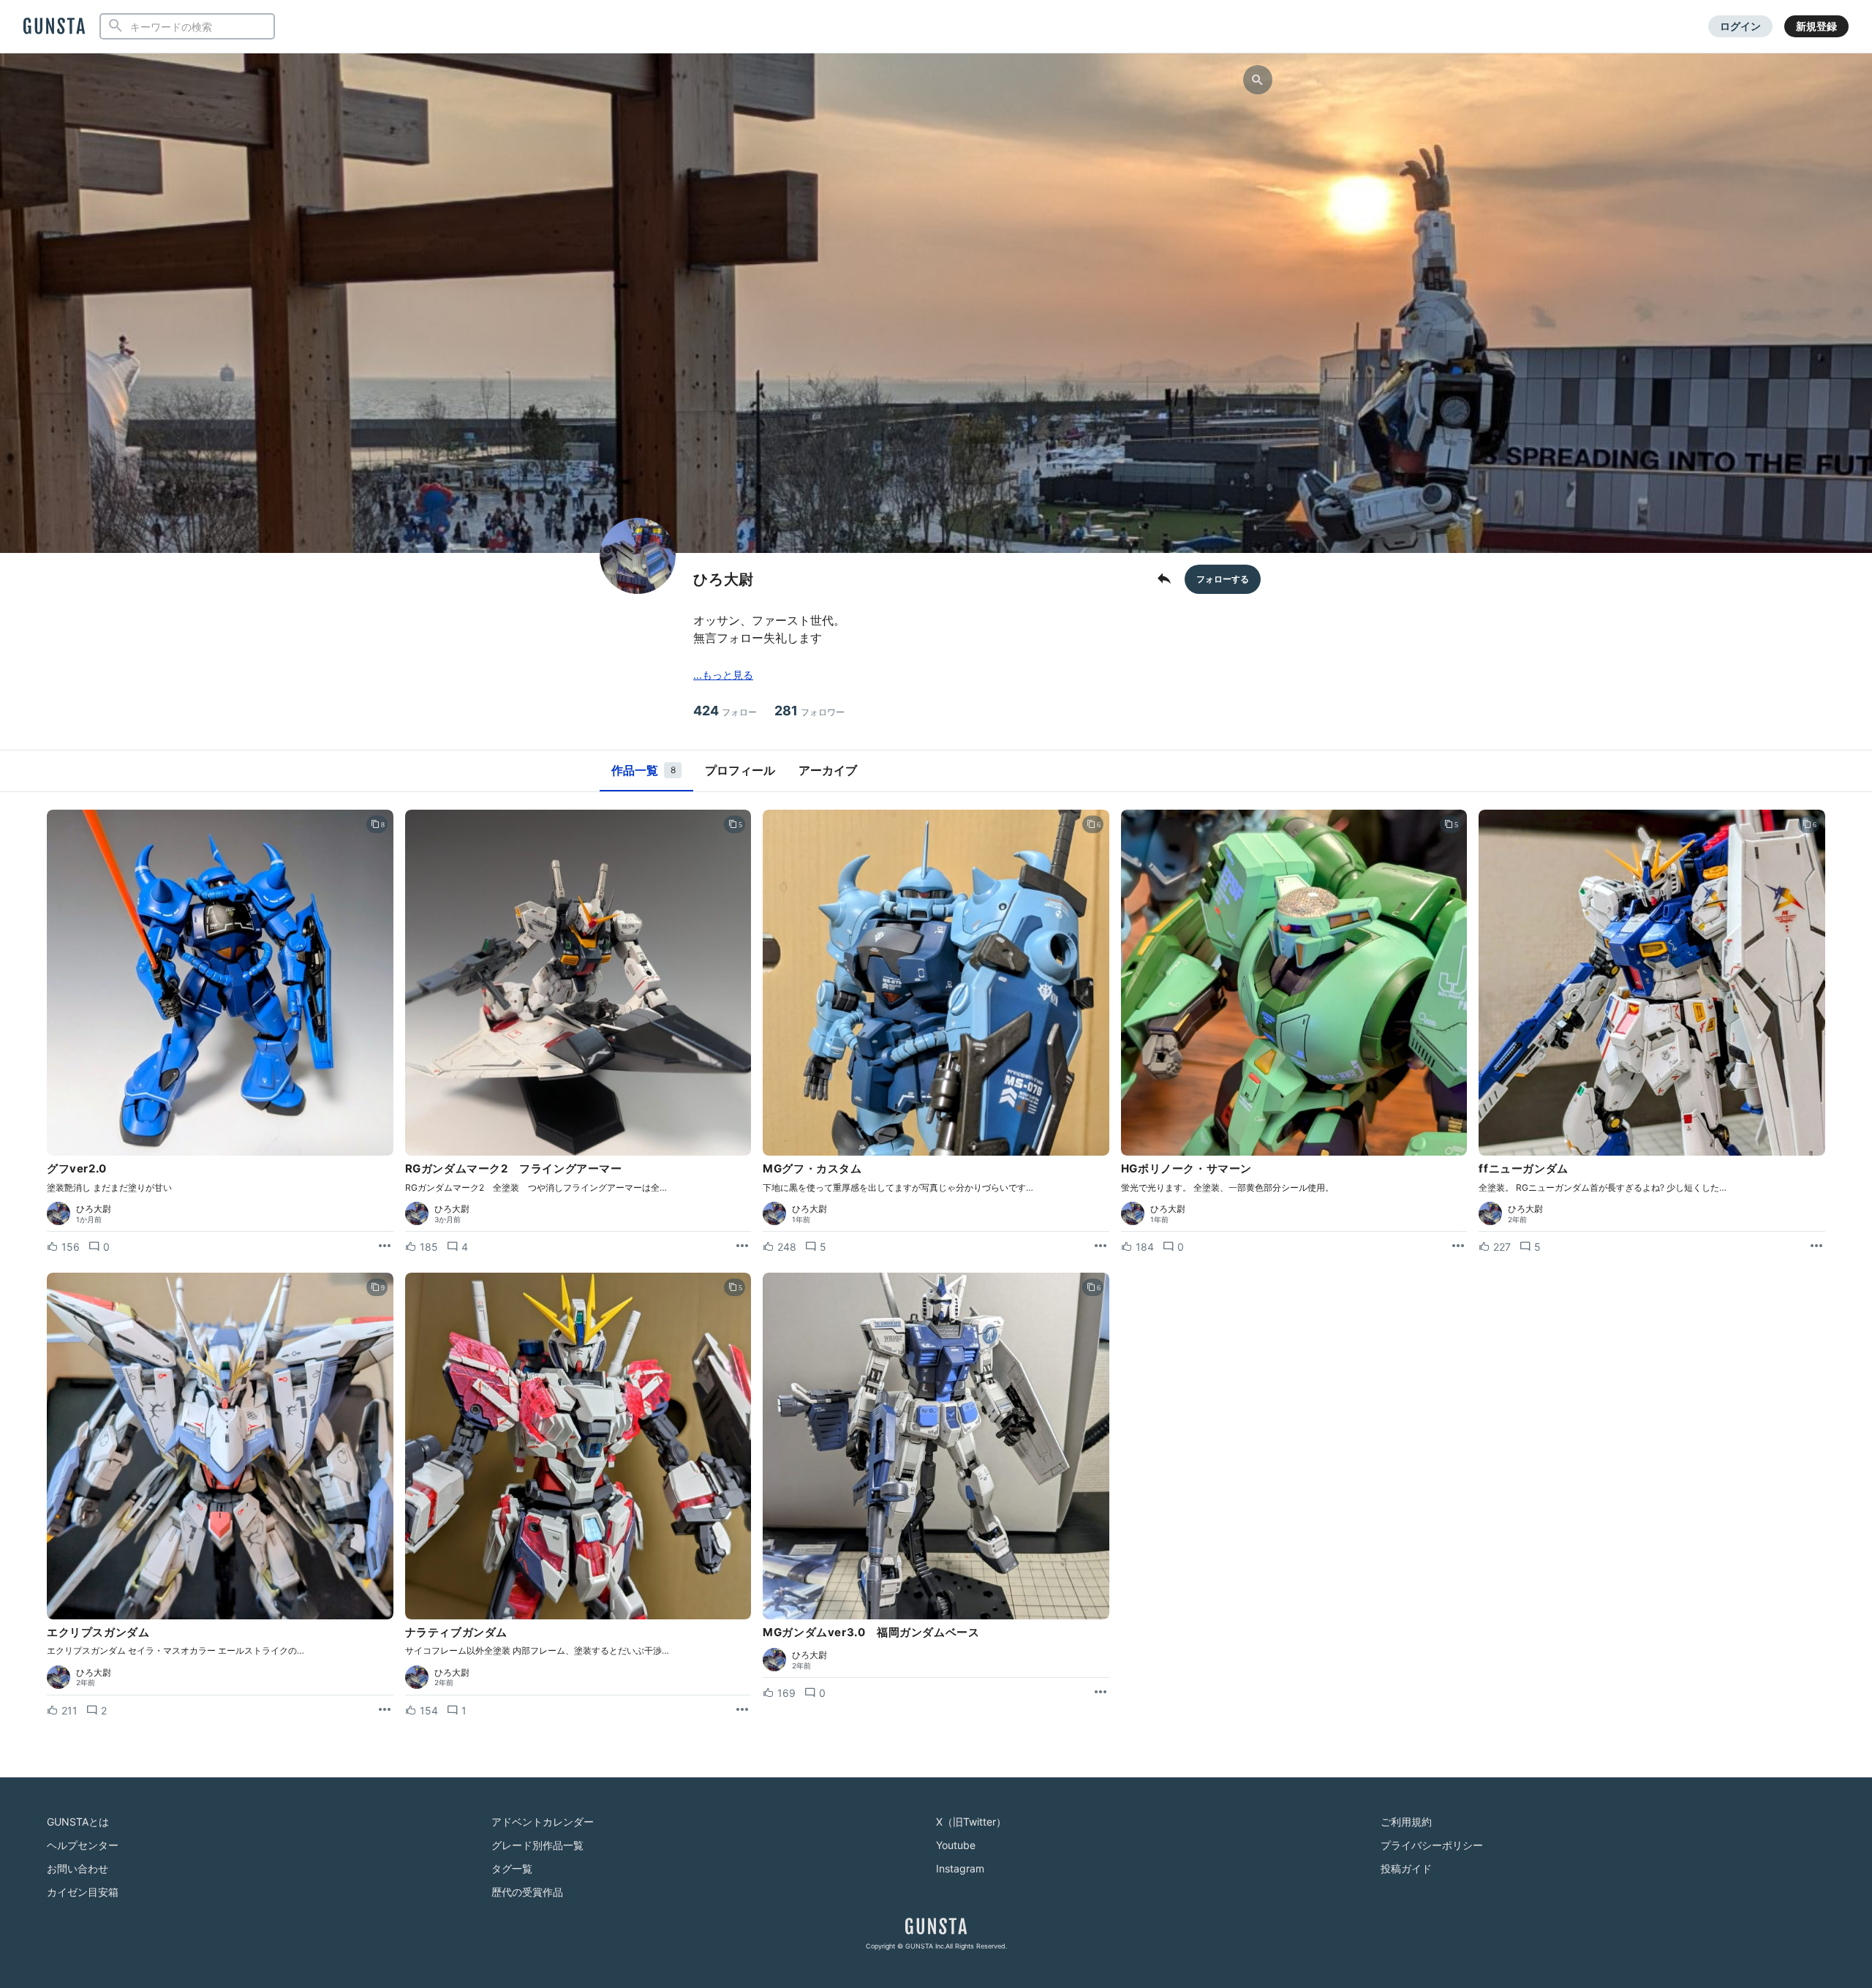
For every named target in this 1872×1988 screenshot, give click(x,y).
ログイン (1740, 26)
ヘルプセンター (83, 1845)
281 (809, 711)
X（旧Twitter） (971, 1822)
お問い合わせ (78, 1868)
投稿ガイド (1406, 1868)
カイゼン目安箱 (83, 1892)
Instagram (960, 1868)
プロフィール (740, 770)
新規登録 (1816, 26)
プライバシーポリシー (1432, 1845)
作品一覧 (643, 770)
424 (725, 711)
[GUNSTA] (54, 27)
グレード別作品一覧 (537, 1845)
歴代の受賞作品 (527, 1892)
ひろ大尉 (94, 1209)
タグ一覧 (512, 1868)
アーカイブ (828, 770)
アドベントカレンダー (543, 1822)
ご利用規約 (1406, 1822)
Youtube (956, 1845)
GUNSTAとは (78, 1822)
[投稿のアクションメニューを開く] (385, 1246)
